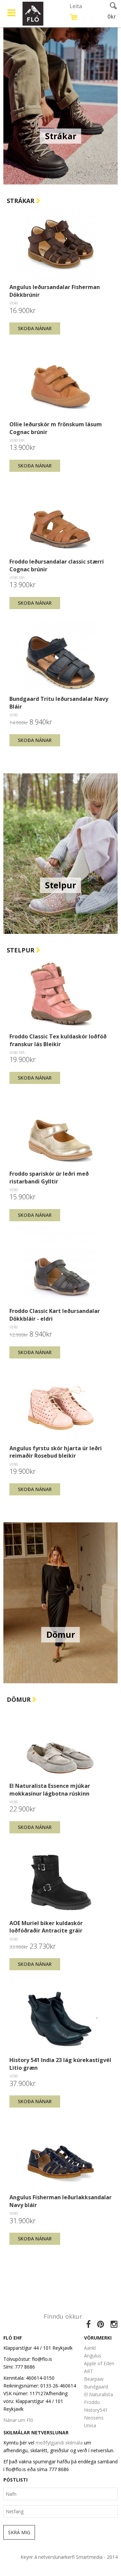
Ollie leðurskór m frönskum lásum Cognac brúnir (56, 428)
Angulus (93, 2356)
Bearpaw (94, 2379)
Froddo (92, 2402)
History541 (96, 2410)
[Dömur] (61, 1602)
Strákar (21, 201)
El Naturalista (98, 2394)
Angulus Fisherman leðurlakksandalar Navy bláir (61, 2201)
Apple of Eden (99, 2363)
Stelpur (21, 950)
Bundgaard (96, 2387)
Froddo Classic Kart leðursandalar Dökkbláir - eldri (55, 1315)
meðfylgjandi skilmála (59, 2443)
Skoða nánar (35, 328)
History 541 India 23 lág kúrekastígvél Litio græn (60, 2064)
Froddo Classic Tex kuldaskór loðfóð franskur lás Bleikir (58, 1040)
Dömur (19, 1699)
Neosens (94, 2418)
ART (89, 2371)
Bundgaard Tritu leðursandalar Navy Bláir (59, 703)
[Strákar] (61, 104)
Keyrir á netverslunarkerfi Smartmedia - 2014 (69, 2557)
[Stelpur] (61, 853)
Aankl (90, 2348)
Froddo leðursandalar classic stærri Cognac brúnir (57, 565)
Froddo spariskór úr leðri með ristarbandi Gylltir (49, 1177)
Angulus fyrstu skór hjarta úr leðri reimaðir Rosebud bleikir (56, 1452)
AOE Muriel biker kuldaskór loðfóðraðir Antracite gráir (46, 1927)
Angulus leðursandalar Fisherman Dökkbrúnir (55, 291)
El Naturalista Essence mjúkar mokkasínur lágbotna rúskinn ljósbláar (50, 1790)
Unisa (90, 2425)
